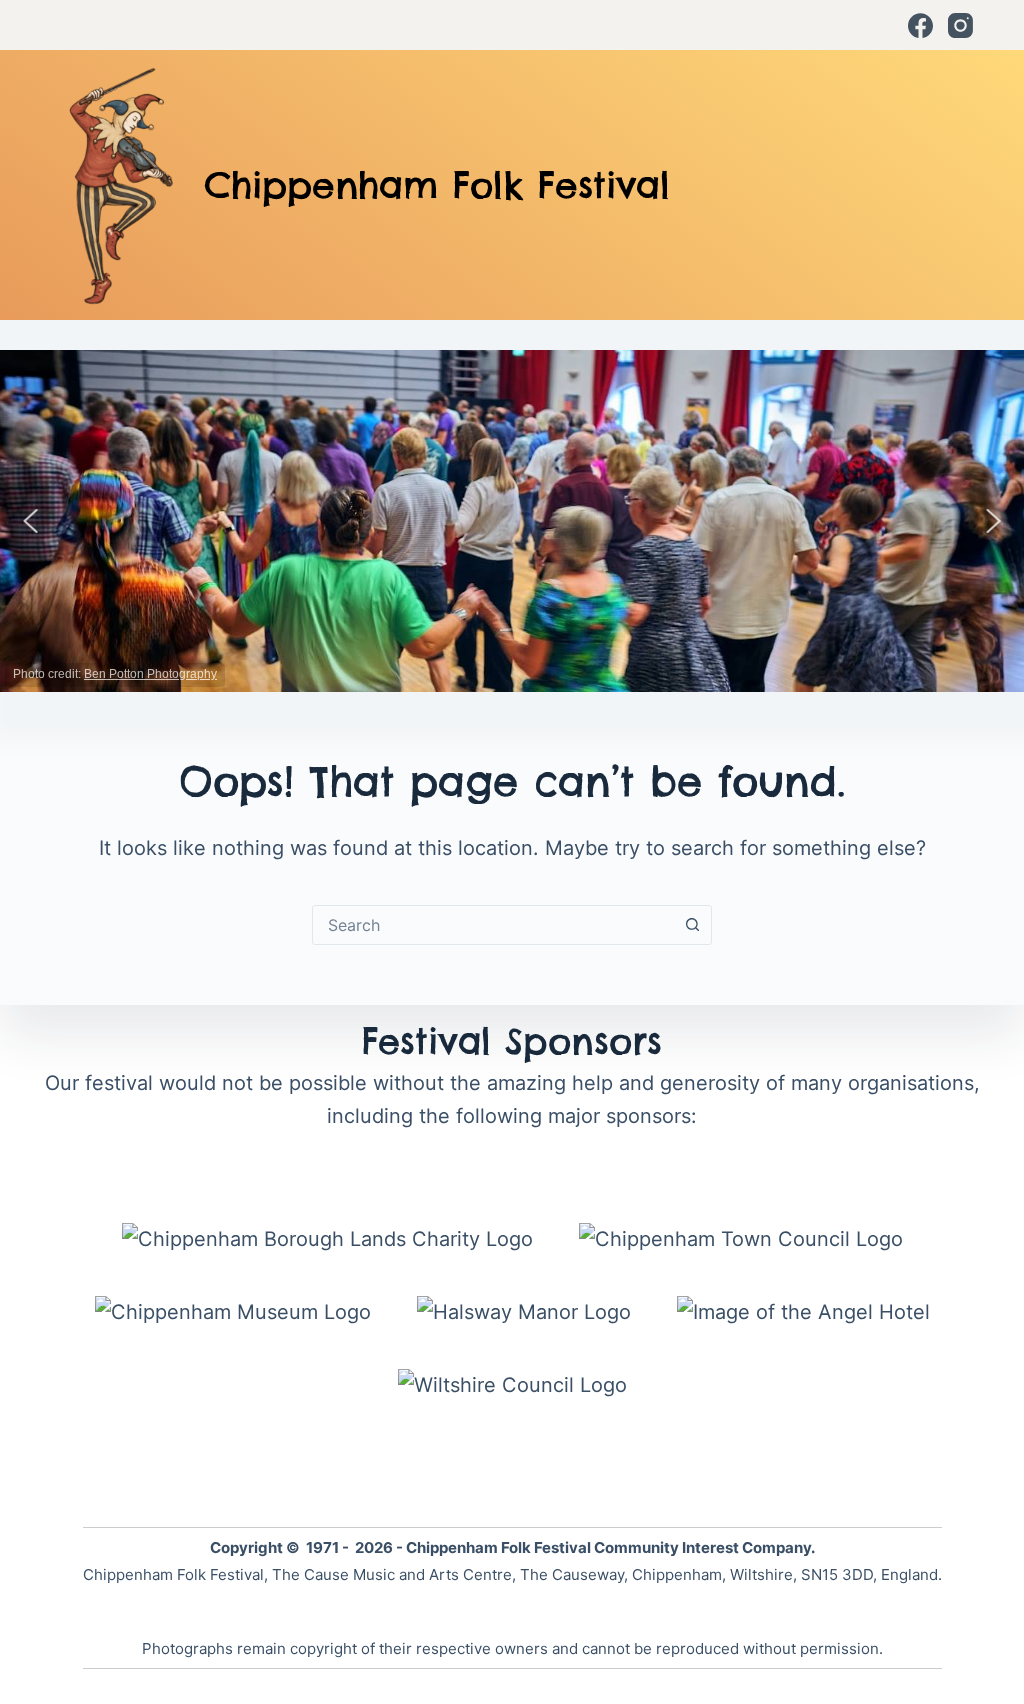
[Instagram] (960, 25)
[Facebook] (920, 25)
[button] (31, 521)
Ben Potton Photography (150, 674)
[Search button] (692, 925)
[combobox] (493, 925)
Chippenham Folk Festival (437, 185)
